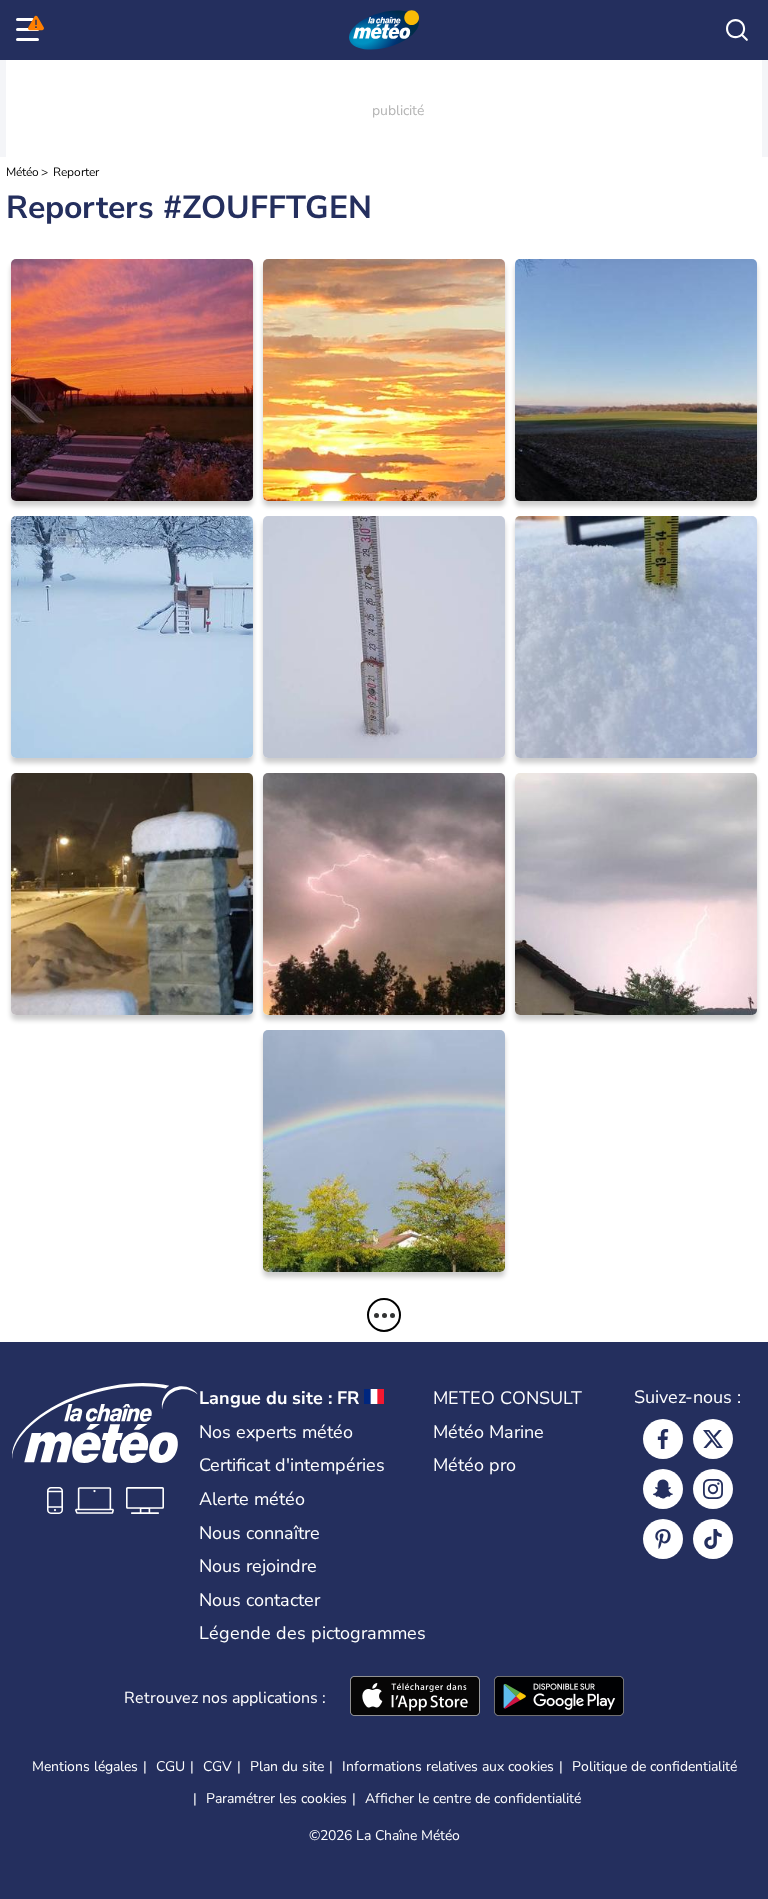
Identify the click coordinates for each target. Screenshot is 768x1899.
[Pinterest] (663, 1539)
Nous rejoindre (258, 1566)
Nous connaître (259, 1533)
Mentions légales (85, 1766)
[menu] (31, 30)
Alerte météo (252, 1499)
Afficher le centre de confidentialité (473, 1799)
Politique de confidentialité (654, 1766)
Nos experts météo (276, 1432)
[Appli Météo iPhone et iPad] (415, 1698)
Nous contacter (259, 1600)
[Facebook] (663, 1439)
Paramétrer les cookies (276, 1799)
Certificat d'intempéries (292, 1465)
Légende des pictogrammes (312, 1633)
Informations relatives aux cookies (448, 1766)
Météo (22, 172)
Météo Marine (488, 1432)
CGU (170, 1766)
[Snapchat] (663, 1489)
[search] (737, 30)
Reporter (76, 172)
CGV (217, 1766)
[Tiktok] (713, 1539)
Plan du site (287, 1766)
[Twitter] (713, 1439)
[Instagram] (713, 1489)
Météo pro (474, 1465)
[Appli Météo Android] (559, 1698)
